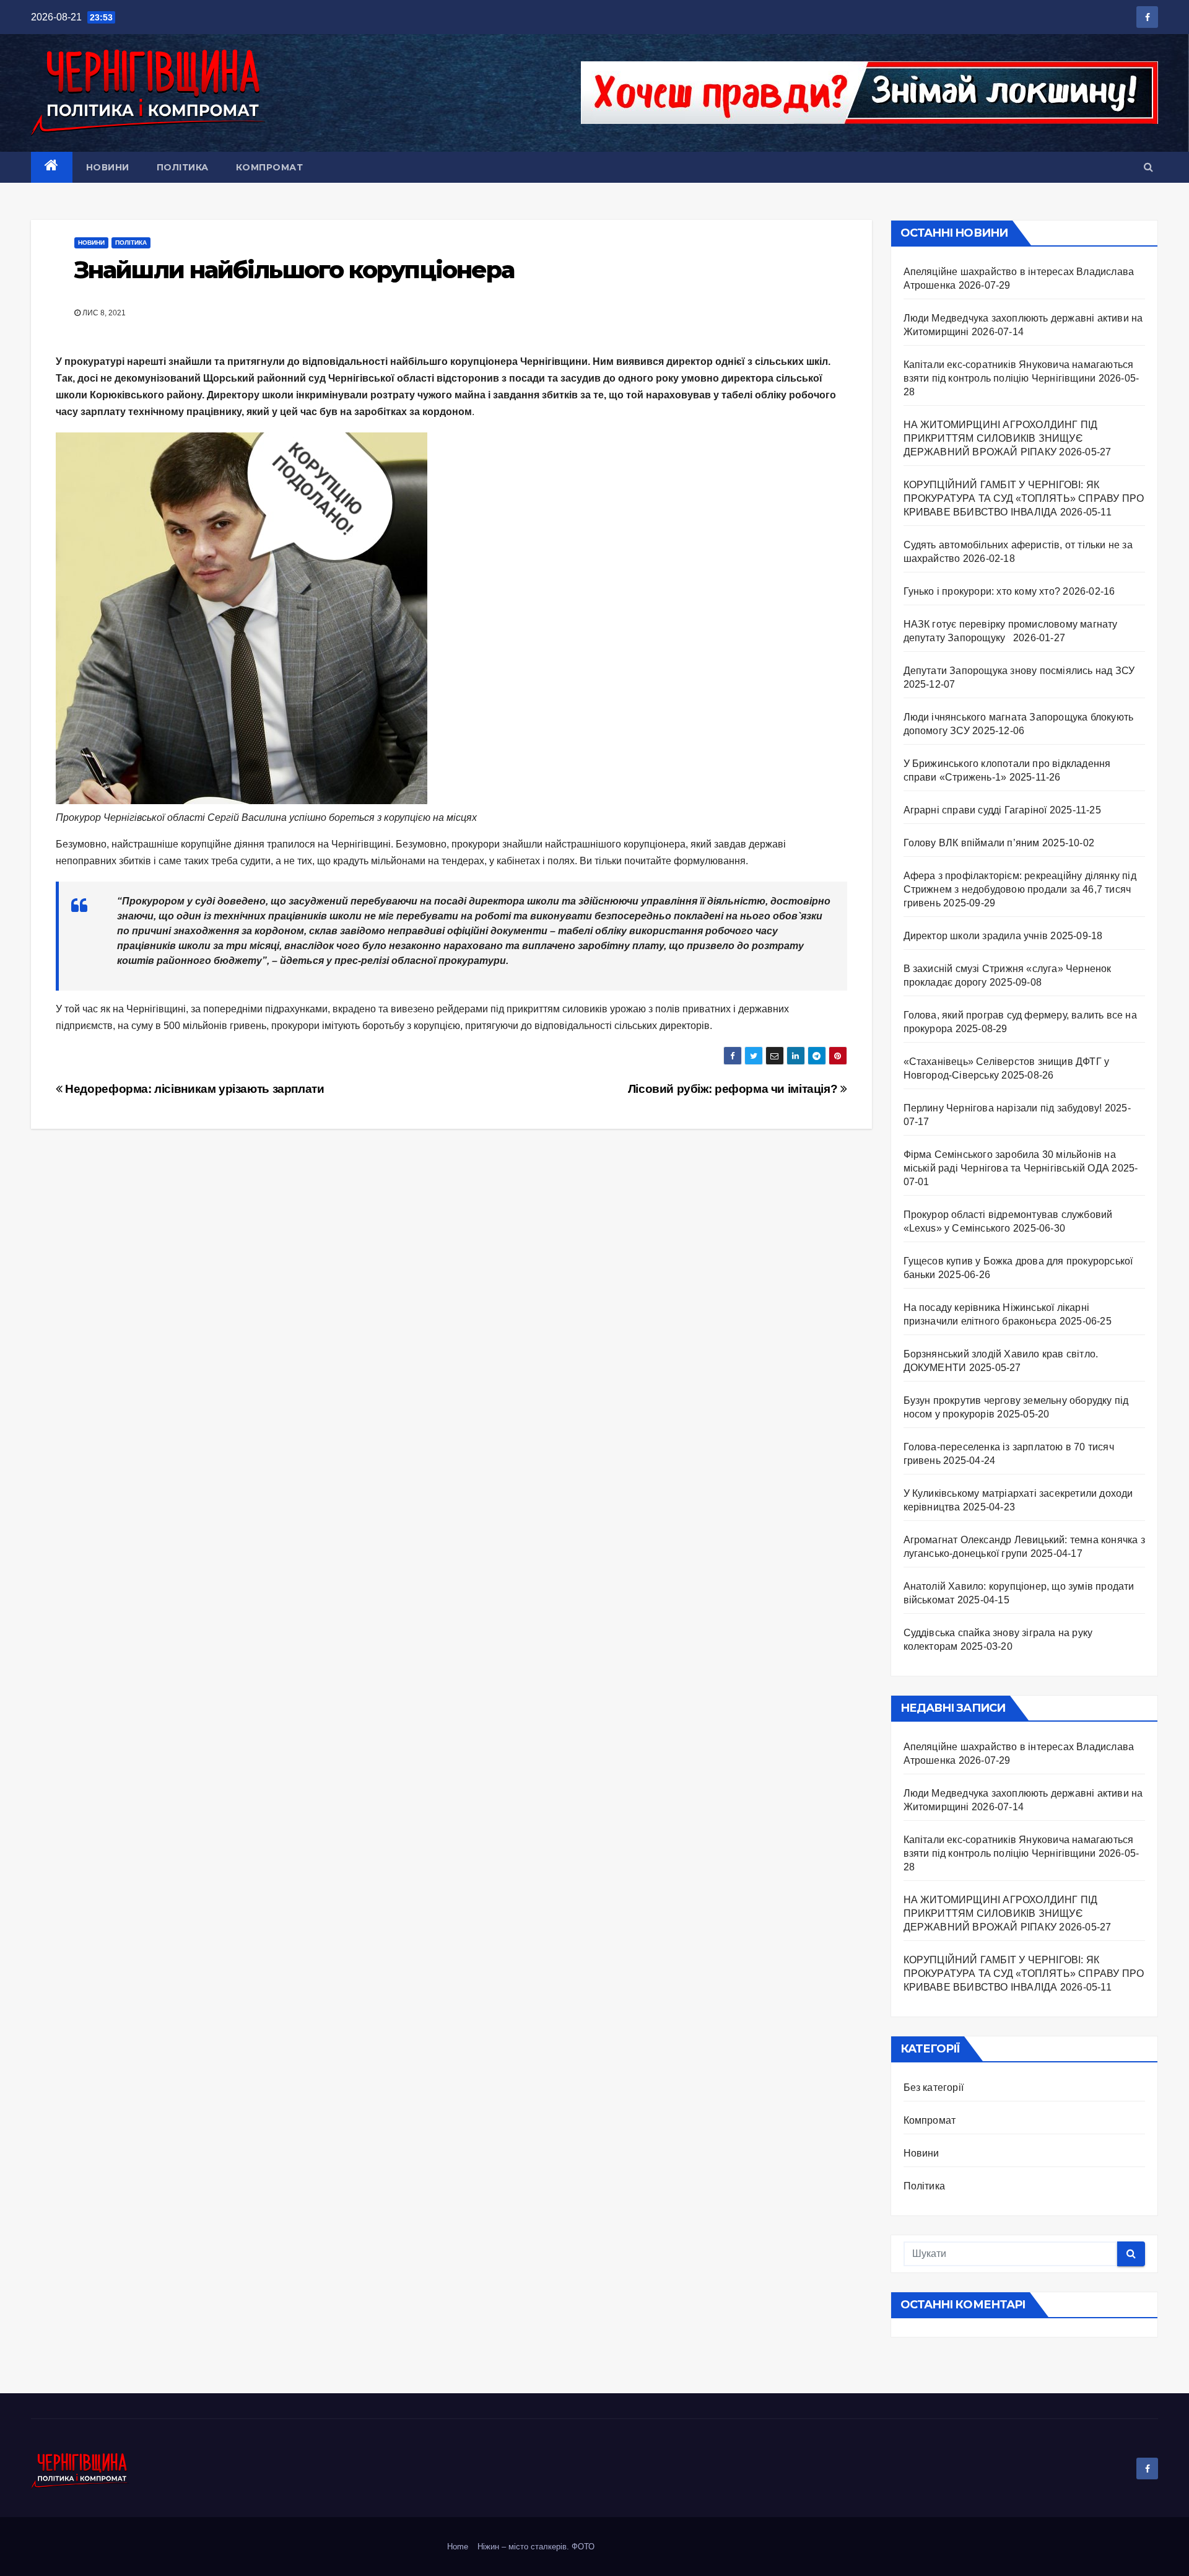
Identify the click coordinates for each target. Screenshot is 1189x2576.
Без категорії (934, 2088)
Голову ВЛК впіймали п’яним (972, 843)
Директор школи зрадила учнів (976, 936)
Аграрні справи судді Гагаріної (975, 810)
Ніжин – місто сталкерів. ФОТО (536, 2547)
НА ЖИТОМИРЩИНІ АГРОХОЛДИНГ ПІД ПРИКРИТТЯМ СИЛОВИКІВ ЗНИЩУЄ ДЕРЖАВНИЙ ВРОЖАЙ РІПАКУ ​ (1001, 438)
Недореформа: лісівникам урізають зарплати (194, 1089)
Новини (108, 167)
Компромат (270, 167)
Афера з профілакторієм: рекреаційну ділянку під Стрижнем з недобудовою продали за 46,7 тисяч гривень (1020, 889)
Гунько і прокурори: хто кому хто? (982, 591)
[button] (1148, 167)
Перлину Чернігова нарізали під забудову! (1003, 1108)
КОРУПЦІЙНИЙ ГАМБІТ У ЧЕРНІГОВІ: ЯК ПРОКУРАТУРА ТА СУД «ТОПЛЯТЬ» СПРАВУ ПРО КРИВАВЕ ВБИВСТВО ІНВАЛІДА (1024, 498)
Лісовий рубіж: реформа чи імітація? (734, 1089)
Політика (183, 167)
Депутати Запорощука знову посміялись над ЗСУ (1019, 671)
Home (458, 2547)
